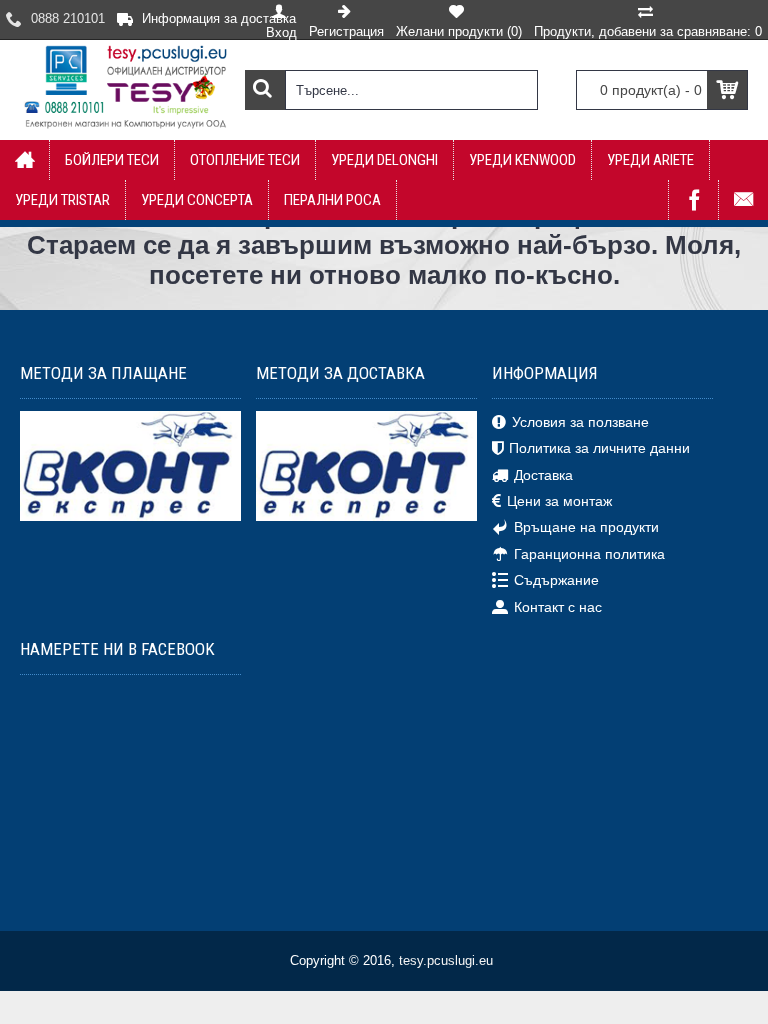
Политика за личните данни (599, 448)
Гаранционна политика (589, 554)
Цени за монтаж (559, 501)
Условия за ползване (580, 422)
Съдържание (556, 580)
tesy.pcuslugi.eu (446, 960)
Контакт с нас (558, 606)
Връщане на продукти (586, 527)
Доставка (543, 474)
